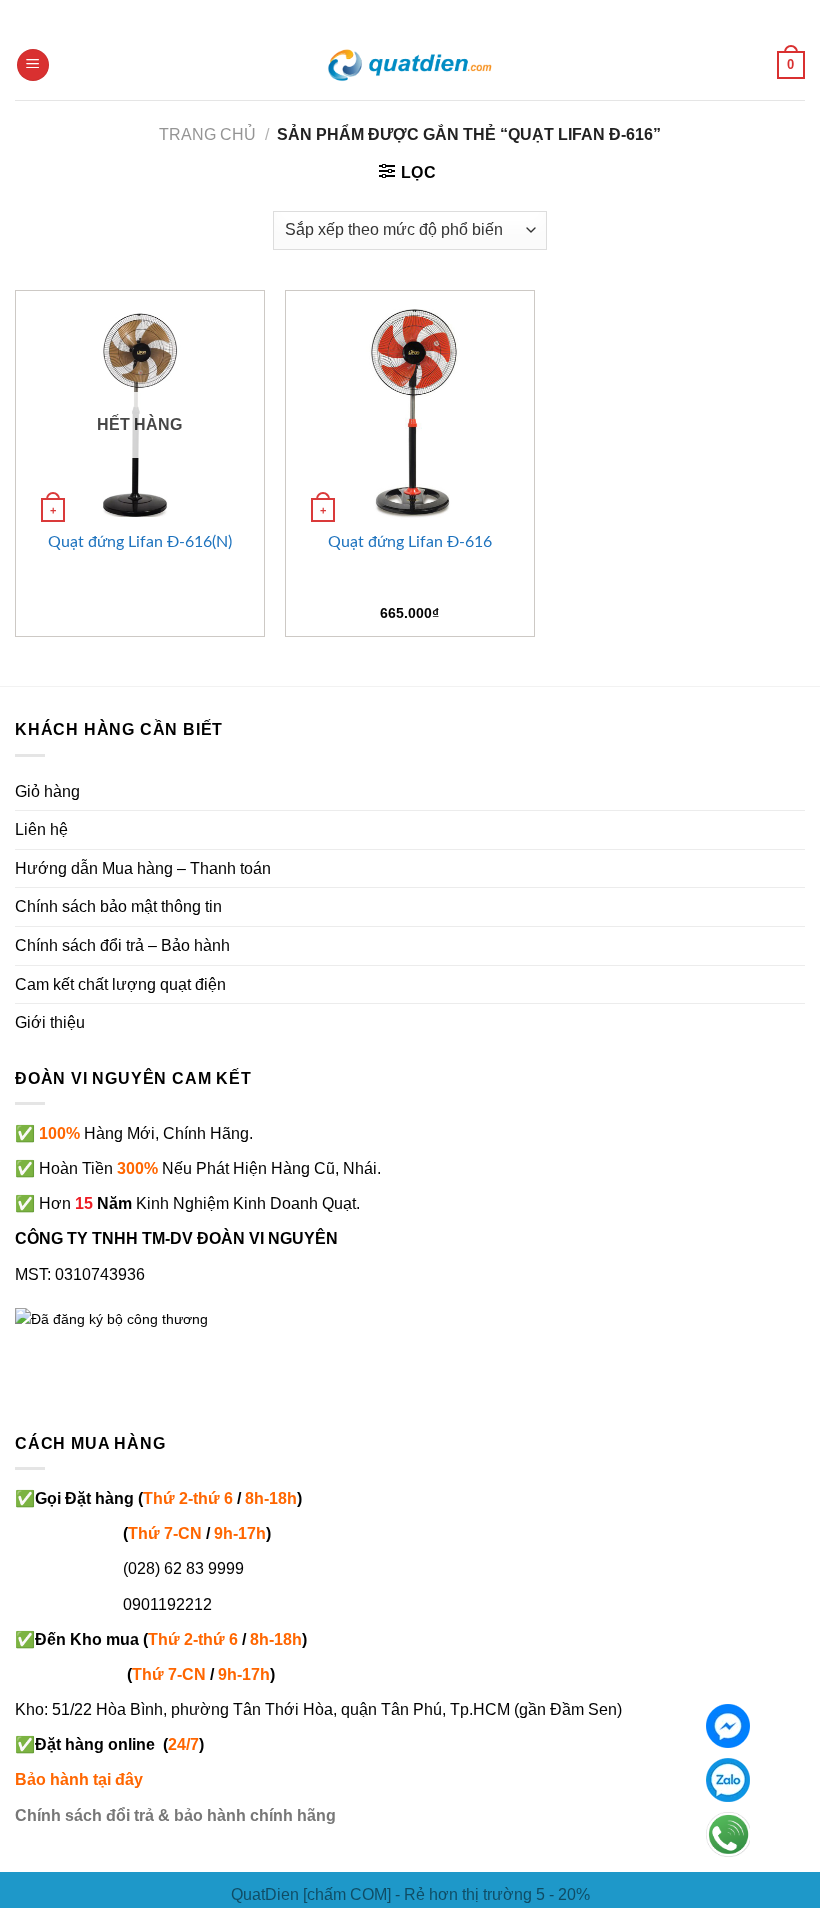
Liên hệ (41, 829)
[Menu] (33, 65)
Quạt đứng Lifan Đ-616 (410, 542)
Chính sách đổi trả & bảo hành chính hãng (175, 1815)
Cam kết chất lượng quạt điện (120, 984)
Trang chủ (207, 134)
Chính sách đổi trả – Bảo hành (122, 945)
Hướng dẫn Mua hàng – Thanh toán (143, 868)
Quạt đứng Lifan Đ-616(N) (140, 542)
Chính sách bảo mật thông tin (118, 906)
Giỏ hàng (47, 791)
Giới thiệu (50, 1022)
